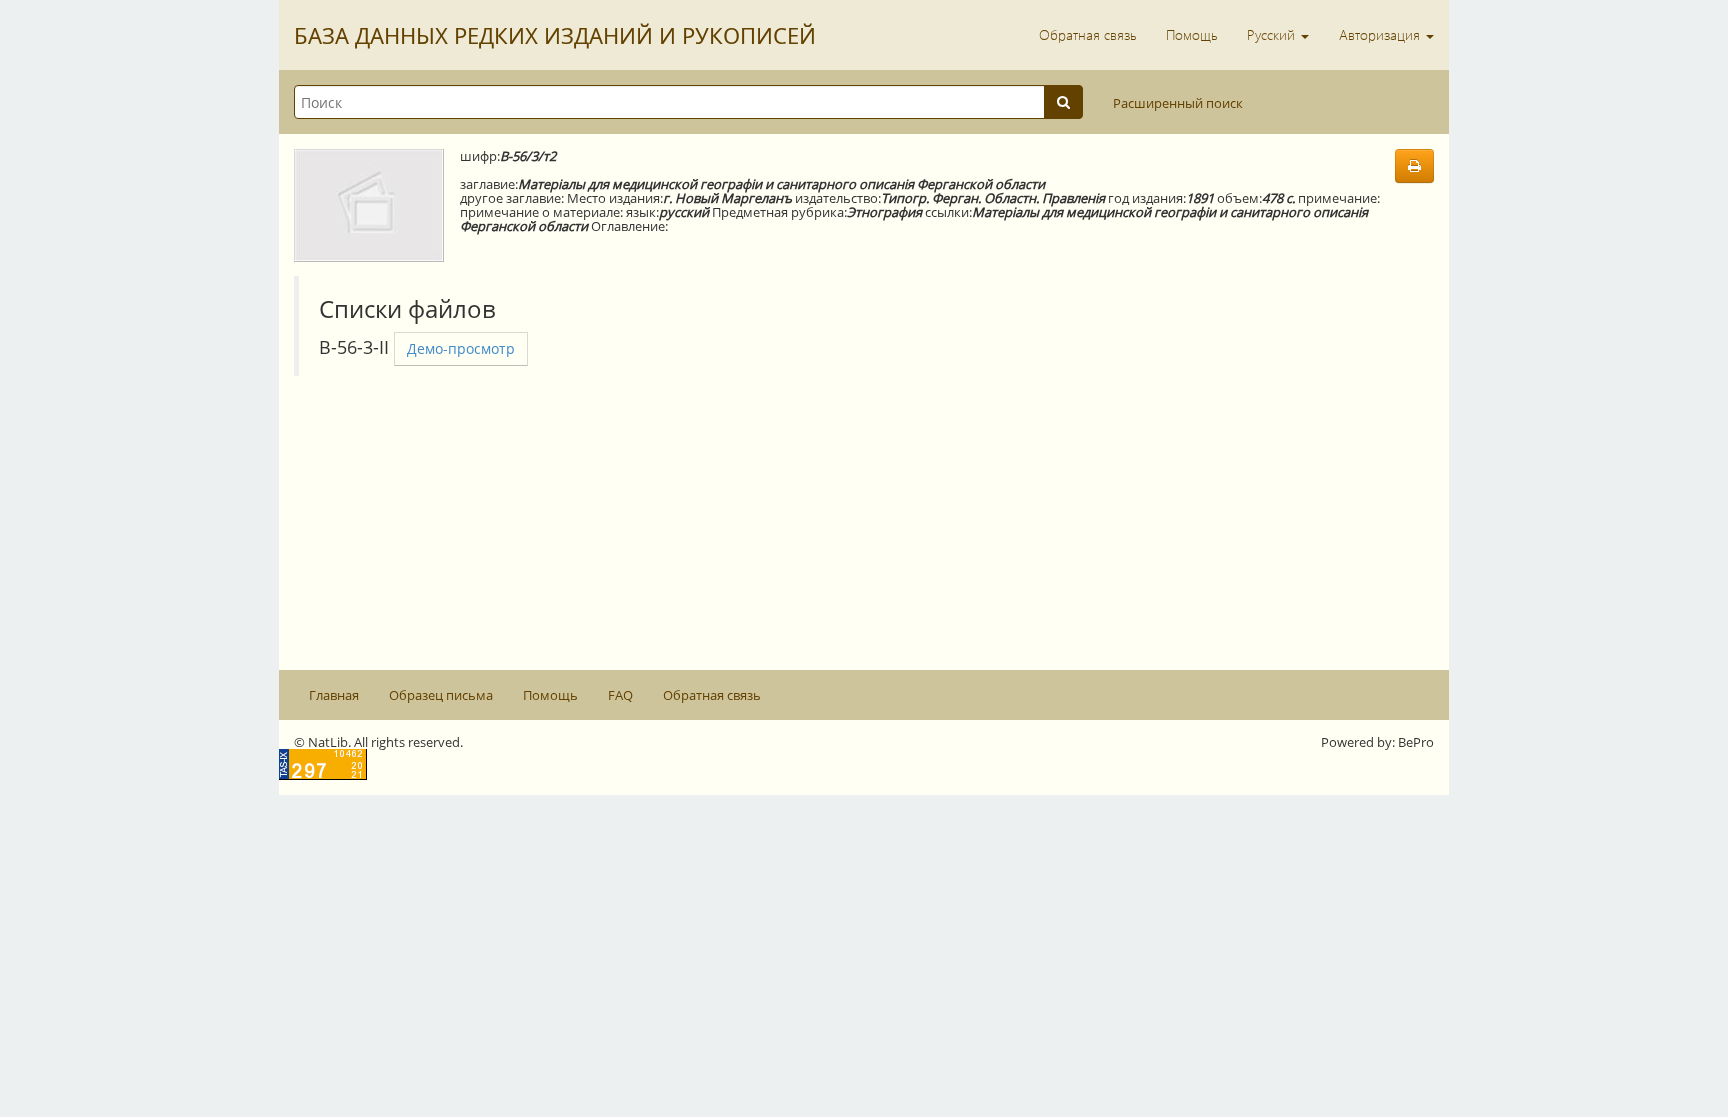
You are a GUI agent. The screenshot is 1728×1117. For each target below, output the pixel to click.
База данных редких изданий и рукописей (555, 35)
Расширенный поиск (1178, 103)
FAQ (620, 695)
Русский (1273, 34)
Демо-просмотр (461, 348)
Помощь (1191, 34)
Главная (334, 695)
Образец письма (441, 695)
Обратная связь (1087, 34)
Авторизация (1381, 34)
